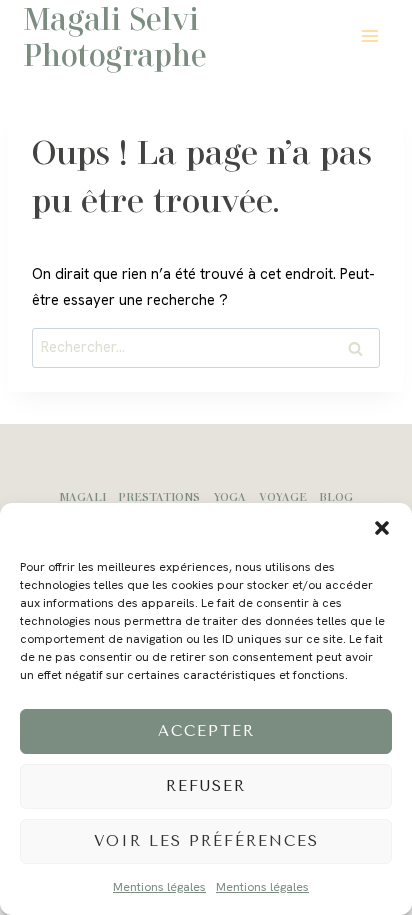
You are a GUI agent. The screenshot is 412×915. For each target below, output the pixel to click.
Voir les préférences (206, 841)
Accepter (206, 731)
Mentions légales (159, 887)
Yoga (229, 496)
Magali (82, 496)
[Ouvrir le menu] (369, 35)
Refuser (206, 786)
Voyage (283, 496)
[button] (382, 528)
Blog (336, 496)
